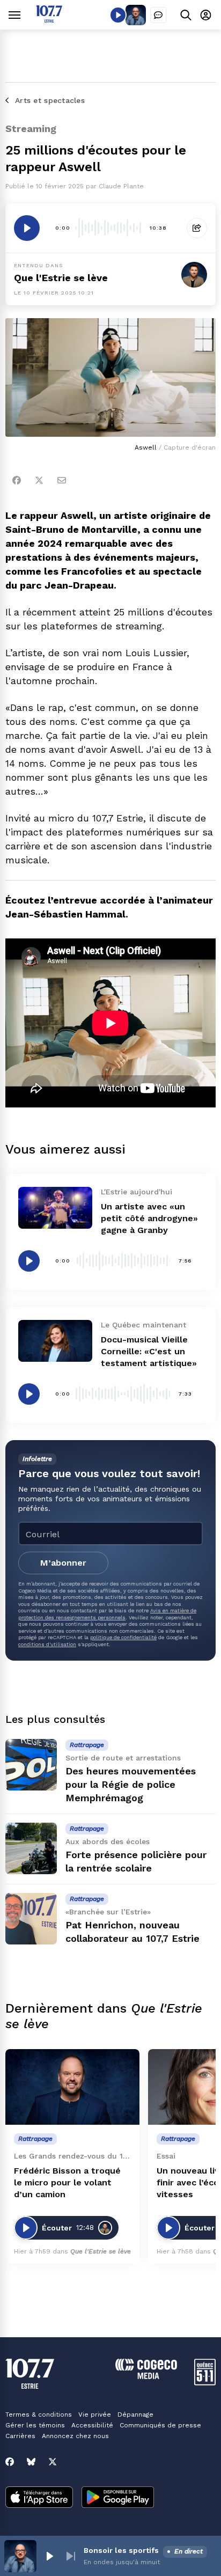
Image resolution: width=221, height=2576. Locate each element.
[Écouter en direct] (118, 15)
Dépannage (135, 2414)
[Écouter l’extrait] (27, 228)
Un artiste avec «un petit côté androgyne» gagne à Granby (149, 1218)
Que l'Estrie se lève (61, 278)
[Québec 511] (205, 2383)
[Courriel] (62, 480)
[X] (53, 2462)
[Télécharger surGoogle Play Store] (118, 2498)
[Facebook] (17, 480)
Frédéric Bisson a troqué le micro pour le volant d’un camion (67, 2182)
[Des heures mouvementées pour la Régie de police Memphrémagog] (31, 1765)
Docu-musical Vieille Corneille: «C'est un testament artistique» (149, 1351)
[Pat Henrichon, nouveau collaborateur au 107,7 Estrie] (31, 1919)
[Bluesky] (31, 2462)
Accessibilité (92, 2425)
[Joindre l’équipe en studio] (158, 15)
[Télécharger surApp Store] (39, 2498)
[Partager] (197, 228)
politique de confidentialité (123, 1637)
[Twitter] (39, 480)
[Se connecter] (206, 15)
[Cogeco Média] (146, 2376)
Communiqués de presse (160, 2425)
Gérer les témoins (35, 2425)
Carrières (20, 2436)
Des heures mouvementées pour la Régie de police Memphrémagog (131, 1784)
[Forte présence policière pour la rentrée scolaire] (31, 1848)
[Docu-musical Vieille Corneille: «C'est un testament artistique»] (55, 1341)
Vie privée (95, 2414)
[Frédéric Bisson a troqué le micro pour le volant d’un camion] (72, 2087)
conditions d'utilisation (47, 1644)
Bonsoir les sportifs (121, 2550)
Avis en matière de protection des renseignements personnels (107, 1614)
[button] (49, 2556)
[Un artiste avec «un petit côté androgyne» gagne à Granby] (55, 1208)
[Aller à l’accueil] (49, 20)
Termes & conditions (39, 2414)
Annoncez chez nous (75, 2436)
